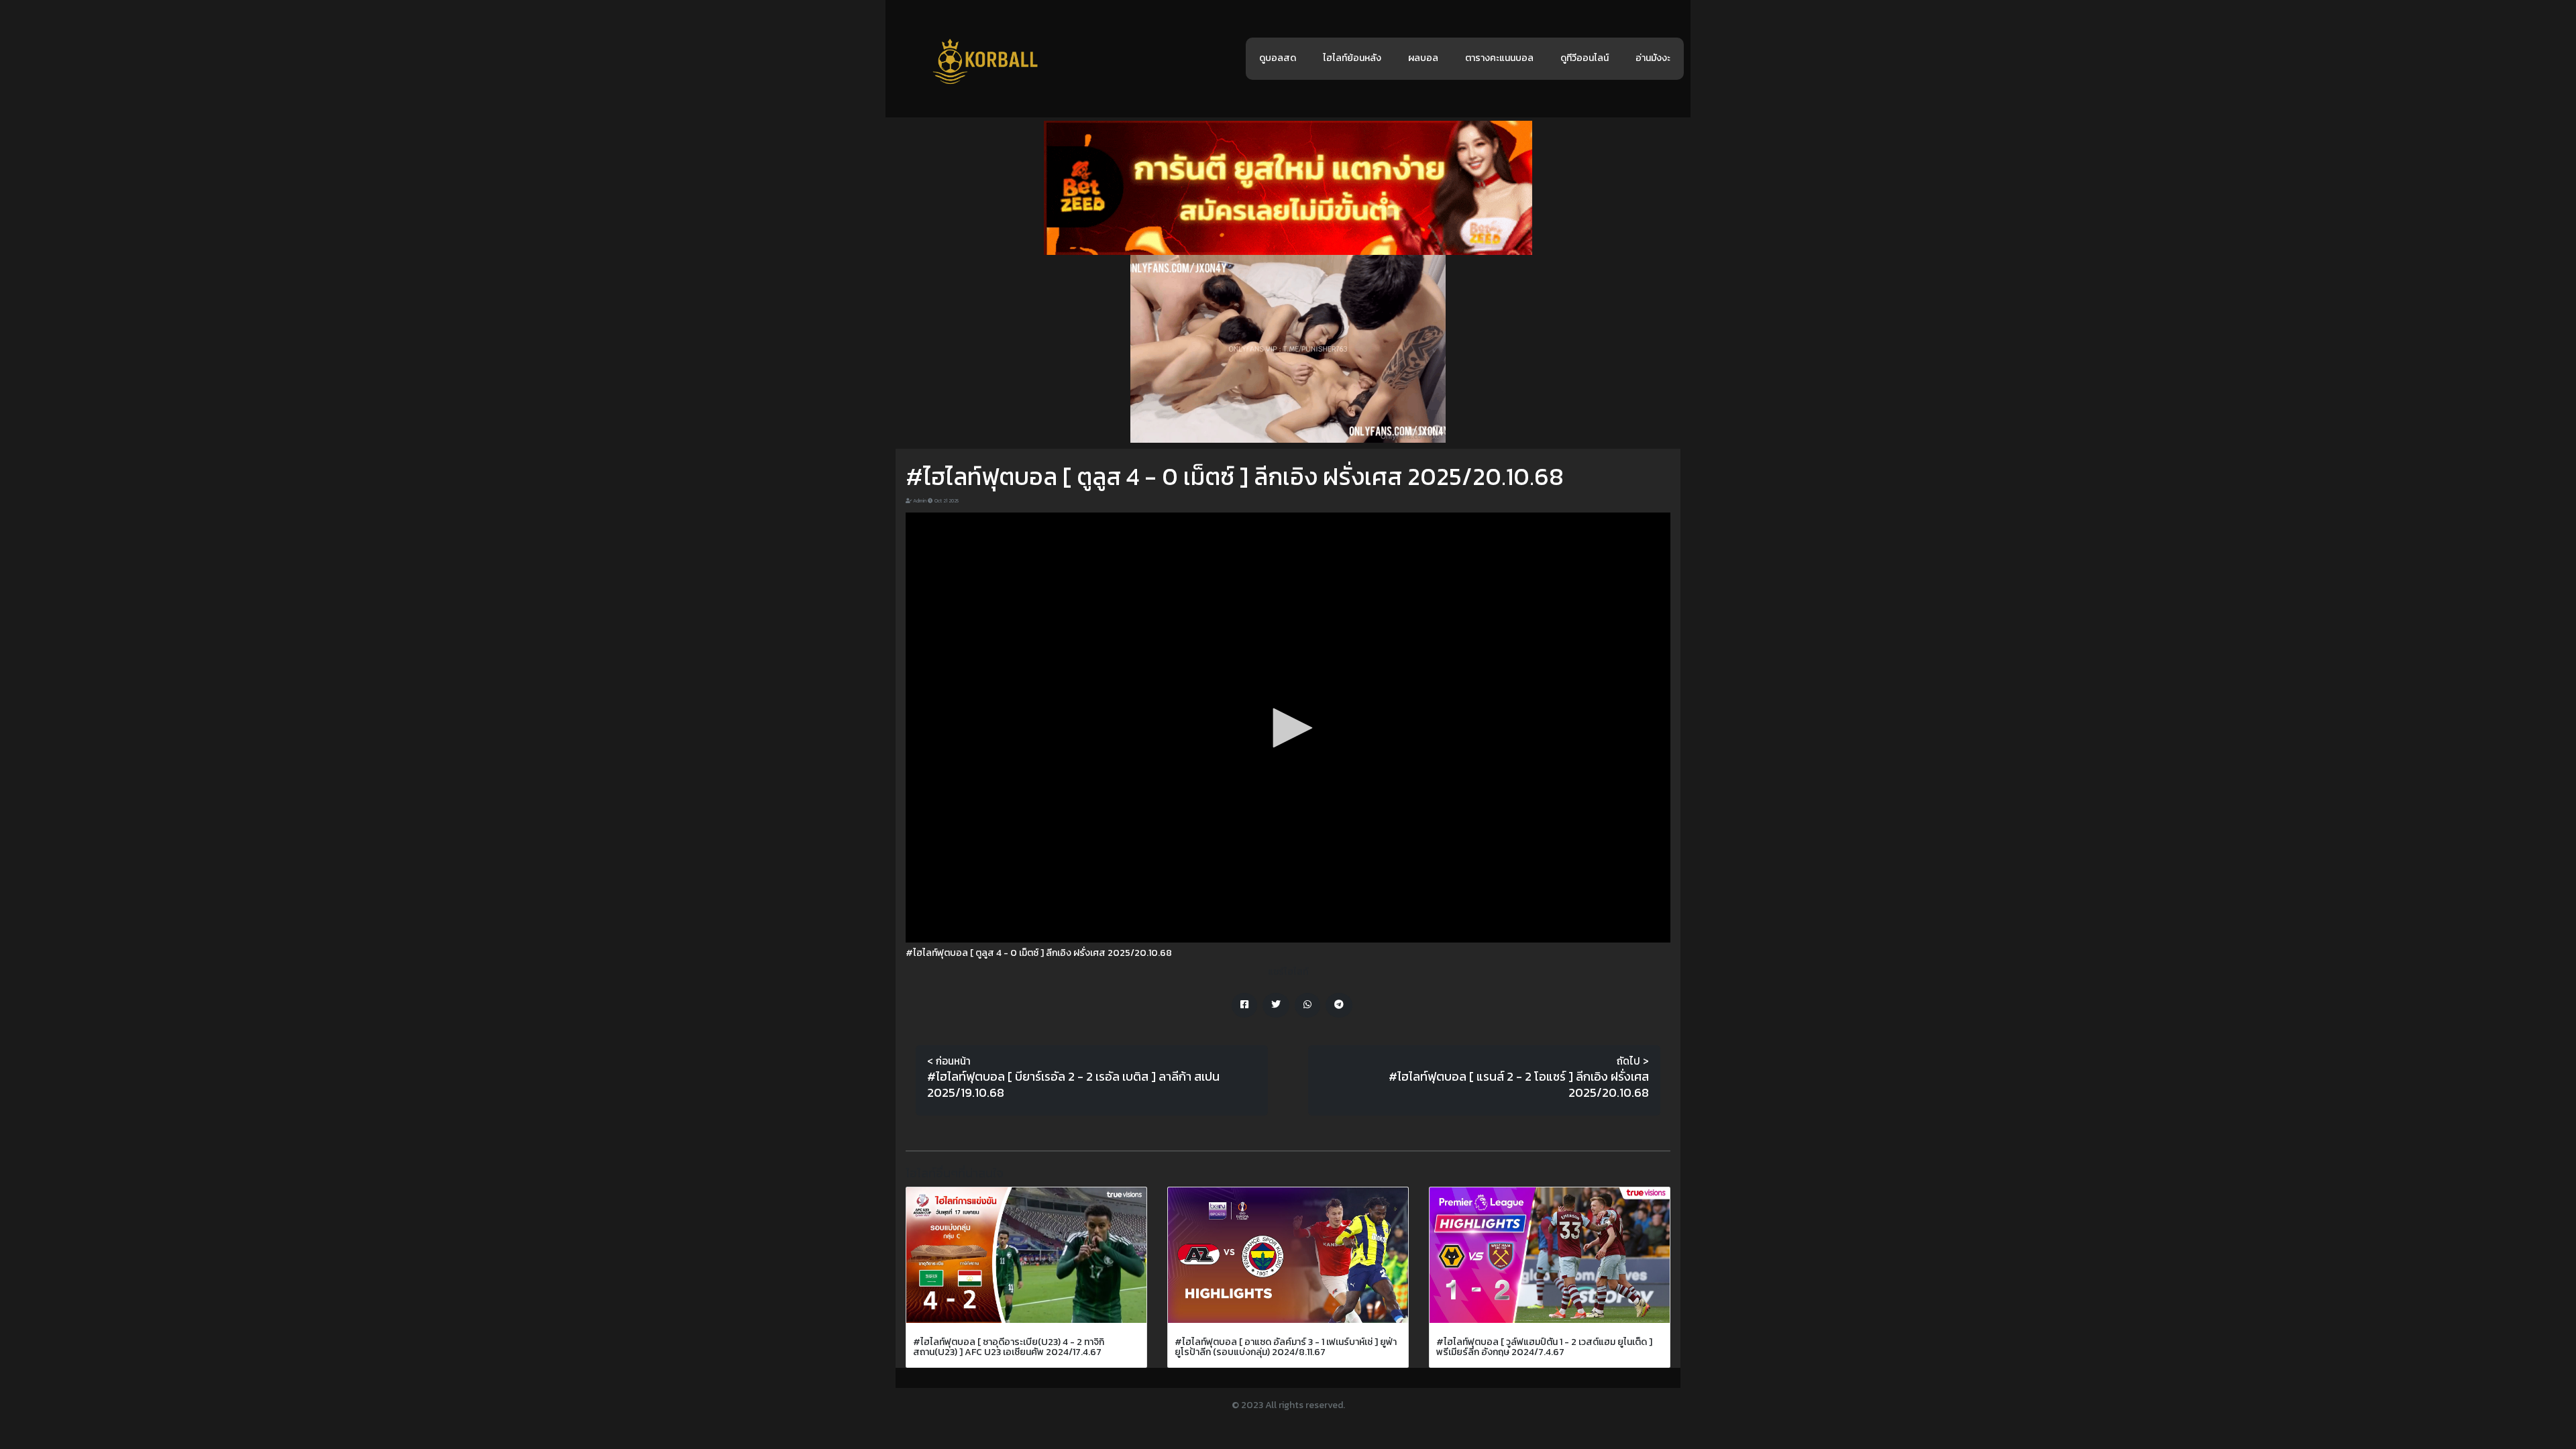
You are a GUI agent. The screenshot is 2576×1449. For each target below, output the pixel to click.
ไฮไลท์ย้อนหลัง (1352, 58)
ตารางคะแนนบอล (1499, 58)
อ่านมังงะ (1653, 58)
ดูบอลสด (1278, 58)
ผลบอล (1423, 58)
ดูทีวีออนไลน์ (1585, 58)
